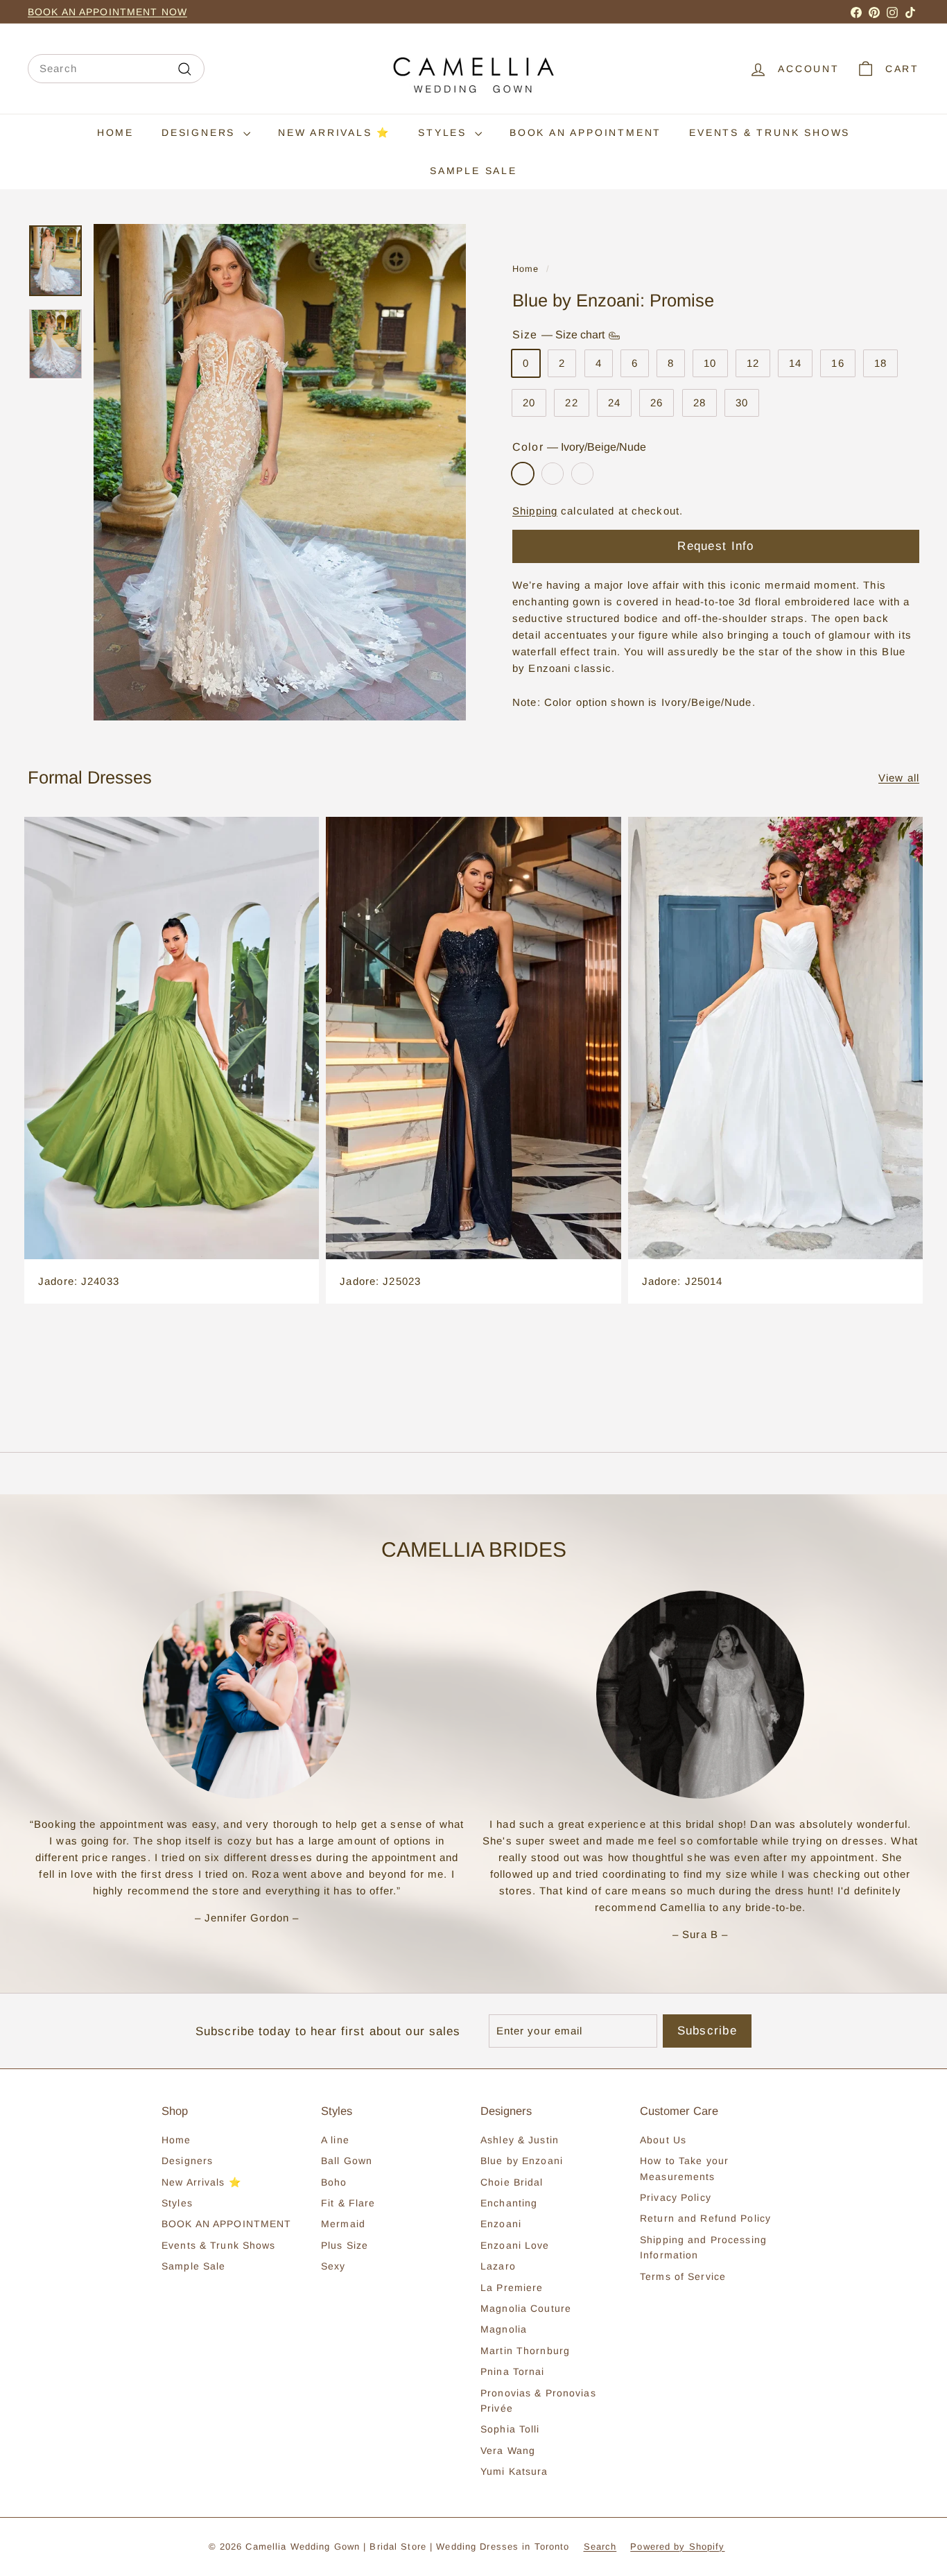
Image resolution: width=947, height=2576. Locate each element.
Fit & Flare (348, 2203)
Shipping (535, 511)
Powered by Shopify (677, 2547)
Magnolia (504, 2329)
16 (837, 364)
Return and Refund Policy (705, 2218)
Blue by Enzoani (522, 2161)
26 (657, 403)
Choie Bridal (512, 2182)
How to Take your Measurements (684, 2168)
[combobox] (116, 69)
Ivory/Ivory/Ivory (553, 474)
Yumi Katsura (514, 2471)
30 (742, 403)
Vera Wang (508, 2450)
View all (899, 778)
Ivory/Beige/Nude (523, 474)
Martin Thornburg (525, 2351)
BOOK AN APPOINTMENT (585, 132)
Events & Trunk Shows (770, 132)
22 (571, 403)
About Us (663, 2140)
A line (335, 2140)
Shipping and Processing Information (703, 2247)
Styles (445, 132)
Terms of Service (683, 2276)
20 (529, 403)
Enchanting (509, 2203)
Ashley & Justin (520, 2140)
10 (710, 364)
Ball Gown (347, 2161)
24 (614, 403)
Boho (334, 2182)
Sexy (333, 2266)
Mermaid (343, 2224)
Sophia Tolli (510, 2429)
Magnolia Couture (526, 2308)
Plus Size (345, 2245)
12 (753, 364)
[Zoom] (280, 472)
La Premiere (512, 2288)
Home (115, 132)
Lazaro (498, 2266)
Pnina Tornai (513, 2371)
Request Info (715, 546)
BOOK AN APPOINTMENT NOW (107, 12)
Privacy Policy (676, 2197)
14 (795, 364)
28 (700, 403)
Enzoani (501, 2224)
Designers (201, 132)
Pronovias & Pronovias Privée (538, 2401)
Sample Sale (473, 171)
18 (880, 364)
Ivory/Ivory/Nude (582, 474)
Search (600, 2547)
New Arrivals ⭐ (334, 132)
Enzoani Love (515, 2245)
